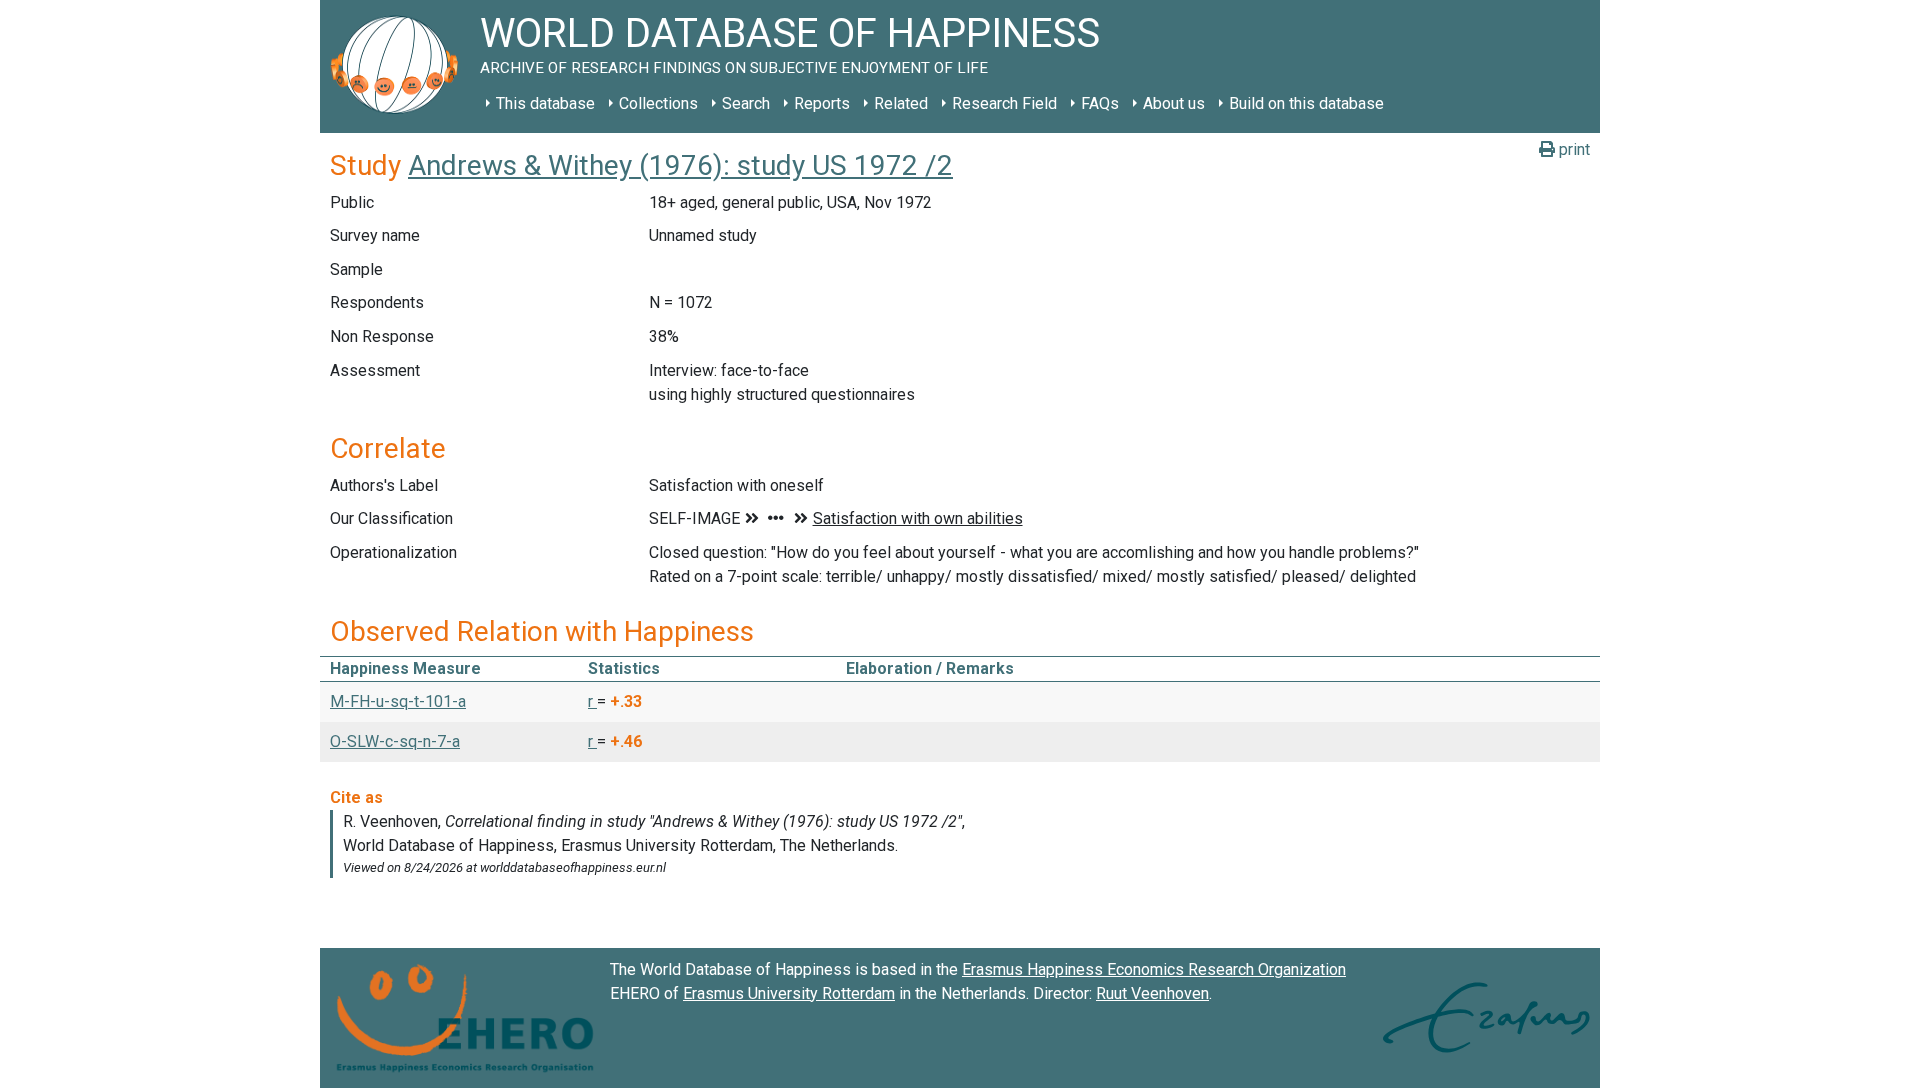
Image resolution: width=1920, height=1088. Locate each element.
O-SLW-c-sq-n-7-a (395, 741)
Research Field (1004, 103)
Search (746, 103)
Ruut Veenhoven (1152, 993)
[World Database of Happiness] (400, 66)
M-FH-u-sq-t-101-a (398, 701)
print (1572, 149)
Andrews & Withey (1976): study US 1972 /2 (680, 165)
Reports (822, 103)
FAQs (1100, 103)
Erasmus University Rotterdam (789, 993)
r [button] (592, 701)
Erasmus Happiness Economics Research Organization (1154, 969)
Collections (658, 103)
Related (901, 103)
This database (545, 103)
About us (1174, 103)
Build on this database (1306, 103)
